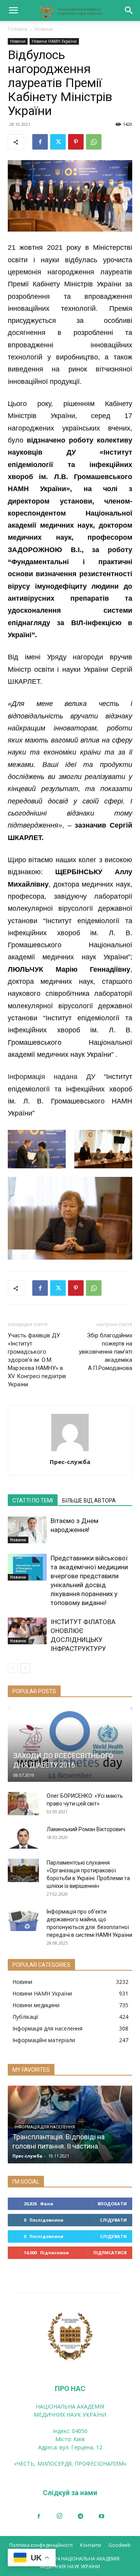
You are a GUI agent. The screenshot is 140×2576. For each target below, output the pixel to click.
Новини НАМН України (54, 41)
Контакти (91, 2545)
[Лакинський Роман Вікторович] (23, 1837)
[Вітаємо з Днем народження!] (27, 1530)
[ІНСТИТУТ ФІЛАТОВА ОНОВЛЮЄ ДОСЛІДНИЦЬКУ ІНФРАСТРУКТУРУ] (27, 1631)
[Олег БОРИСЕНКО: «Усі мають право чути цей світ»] (23, 1804)
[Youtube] (101, 2517)
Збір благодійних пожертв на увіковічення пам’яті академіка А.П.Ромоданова (106, 1352)
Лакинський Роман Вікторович (86, 1829)
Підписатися (110, 2253)
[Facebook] (40, 142)
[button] (13, 10)
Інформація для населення (45, 2127)
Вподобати (112, 2204)
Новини (44, 29)
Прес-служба (70, 1462)
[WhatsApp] (94, 142)
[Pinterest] (76, 142)
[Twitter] (58, 142)
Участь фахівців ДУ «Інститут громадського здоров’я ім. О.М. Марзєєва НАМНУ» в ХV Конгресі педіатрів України (37, 1360)
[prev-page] (13, 1668)
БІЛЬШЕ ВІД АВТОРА (89, 1501)
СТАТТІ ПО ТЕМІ (33, 1501)
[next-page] (25, 1668)
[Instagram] (59, 2516)
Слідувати (113, 2220)
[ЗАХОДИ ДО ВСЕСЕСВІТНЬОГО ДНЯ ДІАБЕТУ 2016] (70, 1745)
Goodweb (120, 2545)
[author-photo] (70, 1451)
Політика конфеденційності (41, 2545)
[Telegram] (80, 2517)
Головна (17, 29)
